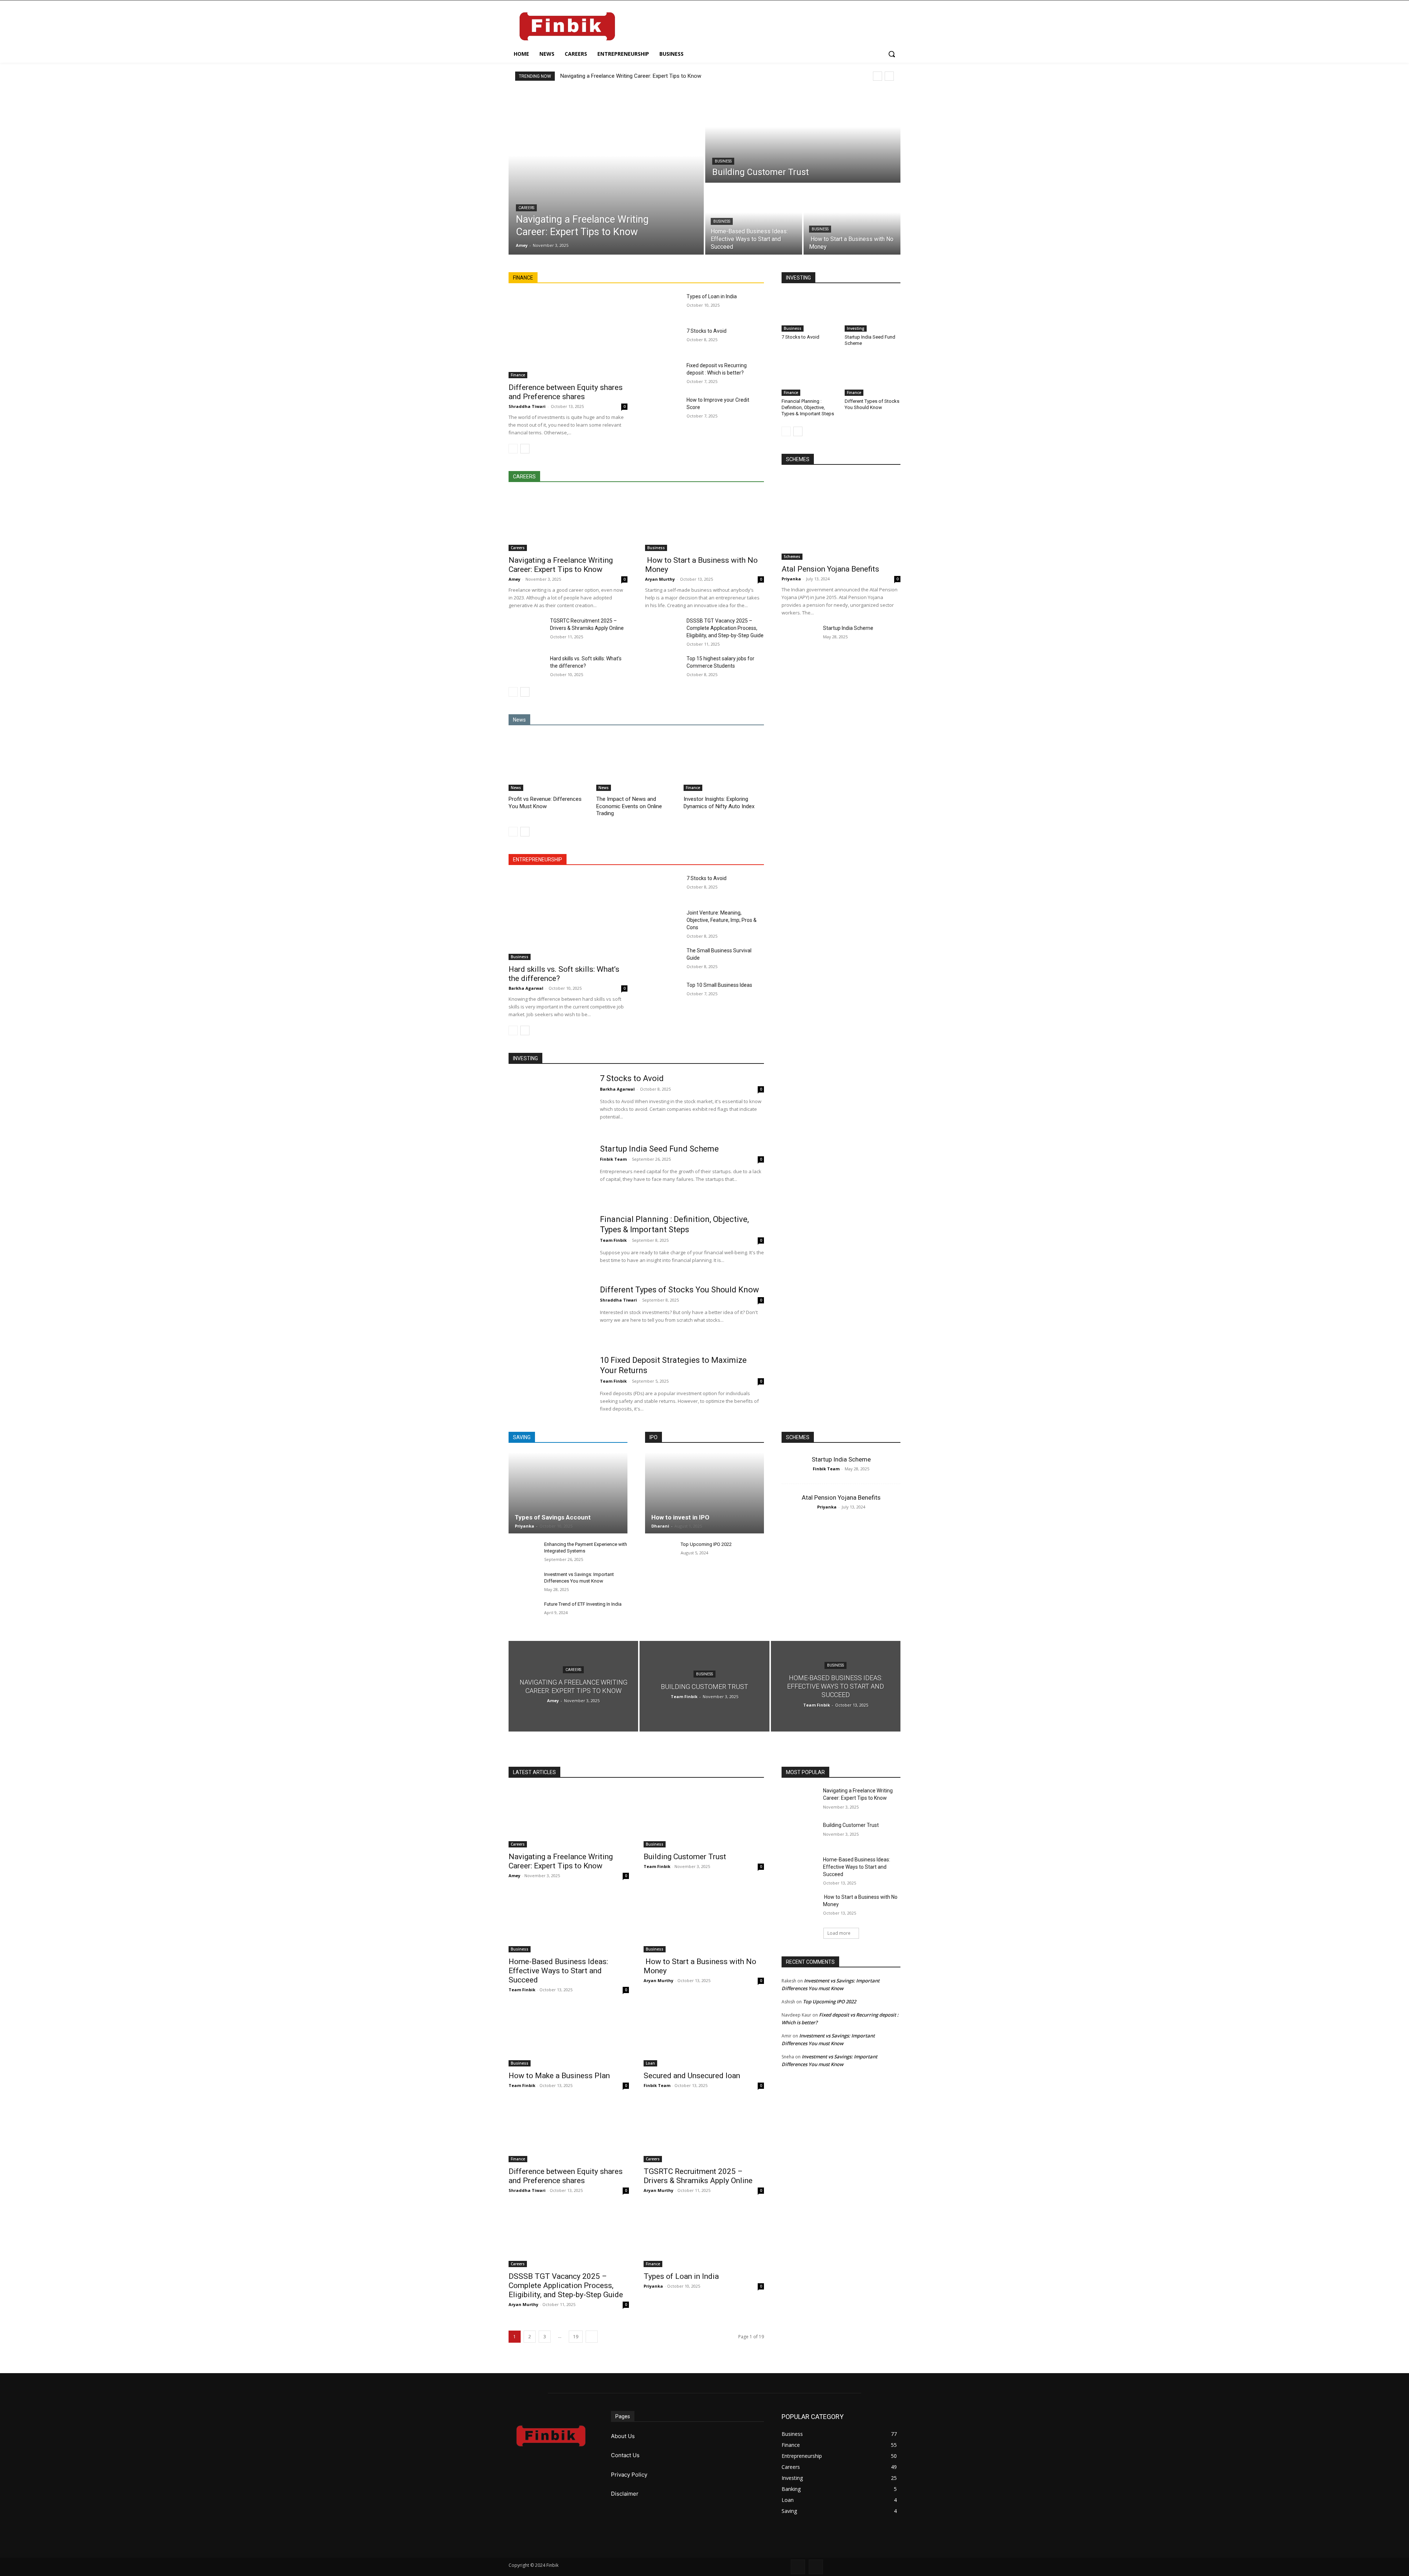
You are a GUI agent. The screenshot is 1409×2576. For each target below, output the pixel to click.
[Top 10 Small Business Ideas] (663, 994)
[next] (889, 76)
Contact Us (625, 2455)
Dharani (660, 1526)
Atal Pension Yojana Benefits (830, 569)
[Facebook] (798, 2567)
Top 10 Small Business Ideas (719, 985)
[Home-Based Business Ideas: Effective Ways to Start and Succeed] (754, 219)
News (516, 788)
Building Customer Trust (685, 1857)
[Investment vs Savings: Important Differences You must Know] (523, 1582)
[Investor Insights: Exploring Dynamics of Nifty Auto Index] (724, 763)
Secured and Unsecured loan (692, 2076)
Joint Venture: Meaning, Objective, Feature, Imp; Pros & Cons (722, 920)
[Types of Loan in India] (663, 305)
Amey (514, 579)
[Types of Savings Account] (568, 1493)
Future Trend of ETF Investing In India (583, 1604)
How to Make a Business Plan (559, 2076)
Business (723, 161)
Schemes (792, 557)
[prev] (878, 76)
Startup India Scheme (848, 628)
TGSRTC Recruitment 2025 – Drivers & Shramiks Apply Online (698, 2176)
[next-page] (525, 449)
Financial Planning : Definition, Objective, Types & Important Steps (808, 407)
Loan (650, 2063)
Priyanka (791, 579)
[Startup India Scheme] (799, 637)
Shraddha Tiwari (527, 406)
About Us (623, 2436)
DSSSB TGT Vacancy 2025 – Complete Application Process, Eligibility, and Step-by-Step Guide (725, 628)
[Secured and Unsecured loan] (704, 2036)
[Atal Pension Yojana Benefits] (841, 517)
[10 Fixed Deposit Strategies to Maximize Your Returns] (549, 1384)
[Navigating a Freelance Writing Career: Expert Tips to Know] (606, 172)
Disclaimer (625, 2494)
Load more (839, 1933)
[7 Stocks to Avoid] (663, 340)
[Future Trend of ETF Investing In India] (523, 1612)
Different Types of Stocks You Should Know (872, 404)
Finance (518, 375)
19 (576, 2337)
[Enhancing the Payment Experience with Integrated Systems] (523, 1552)
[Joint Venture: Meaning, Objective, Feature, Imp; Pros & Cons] (663, 922)
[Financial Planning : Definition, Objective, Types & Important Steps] (809, 376)
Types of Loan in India (712, 296)
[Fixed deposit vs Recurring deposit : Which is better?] (663, 374)
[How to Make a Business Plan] (569, 2036)
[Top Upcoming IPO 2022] (660, 1552)
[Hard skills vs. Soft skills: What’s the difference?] (526, 667)
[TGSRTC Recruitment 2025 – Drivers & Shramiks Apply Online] (526, 630)
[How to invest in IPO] (704, 1493)
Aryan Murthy (660, 579)
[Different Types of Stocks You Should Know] (873, 376)
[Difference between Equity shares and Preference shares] (568, 335)
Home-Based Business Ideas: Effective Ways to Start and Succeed (558, 1971)
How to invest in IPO (680, 1517)
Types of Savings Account (553, 1517)
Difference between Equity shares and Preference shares (566, 392)
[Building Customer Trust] (803, 136)
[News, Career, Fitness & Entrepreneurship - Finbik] (567, 26)
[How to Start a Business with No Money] (852, 219)
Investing (856, 328)
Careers (526, 208)
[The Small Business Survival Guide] (663, 959)
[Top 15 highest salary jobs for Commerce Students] (663, 667)
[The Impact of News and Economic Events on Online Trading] (636, 763)
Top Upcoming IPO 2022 (706, 1544)
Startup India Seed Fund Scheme (659, 1149)
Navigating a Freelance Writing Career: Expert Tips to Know (631, 76)
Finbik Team (613, 1159)
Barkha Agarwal (526, 988)
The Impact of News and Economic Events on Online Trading (629, 806)
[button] (892, 54)
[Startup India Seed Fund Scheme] (873, 312)
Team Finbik (613, 1240)
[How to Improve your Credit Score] (663, 409)
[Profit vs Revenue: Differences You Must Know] (549, 763)
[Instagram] (816, 2567)
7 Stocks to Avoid (707, 331)
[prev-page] (513, 449)
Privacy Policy (629, 2475)
